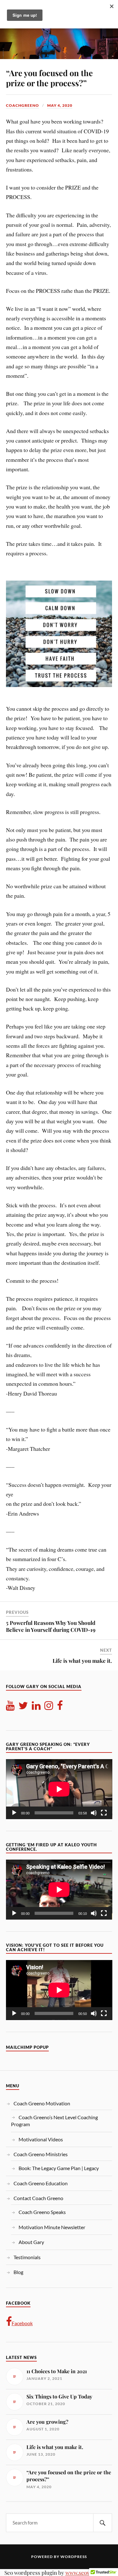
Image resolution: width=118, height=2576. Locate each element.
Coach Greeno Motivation (42, 2103)
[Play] (14, 1813)
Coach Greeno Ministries (41, 2154)
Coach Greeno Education (41, 2183)
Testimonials (27, 2257)
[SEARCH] (103, 2523)
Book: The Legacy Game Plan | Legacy (59, 2168)
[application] (59, 1789)
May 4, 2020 (60, 105)
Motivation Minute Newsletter (52, 2227)
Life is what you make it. (82, 1661)
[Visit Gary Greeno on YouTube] (10, 1707)
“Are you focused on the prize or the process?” (49, 78)
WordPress (74, 2557)
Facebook (22, 2323)
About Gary (31, 2242)
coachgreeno (22, 105)
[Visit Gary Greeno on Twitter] (23, 1707)
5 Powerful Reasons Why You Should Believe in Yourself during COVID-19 (51, 1626)
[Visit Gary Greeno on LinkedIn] (36, 1707)
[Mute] (94, 1813)
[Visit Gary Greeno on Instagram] (49, 1707)
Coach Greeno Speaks (42, 2212)
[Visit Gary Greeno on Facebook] (60, 1707)
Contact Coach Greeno (38, 2198)
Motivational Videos (41, 2139)
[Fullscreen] (104, 1813)
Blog (18, 2272)
